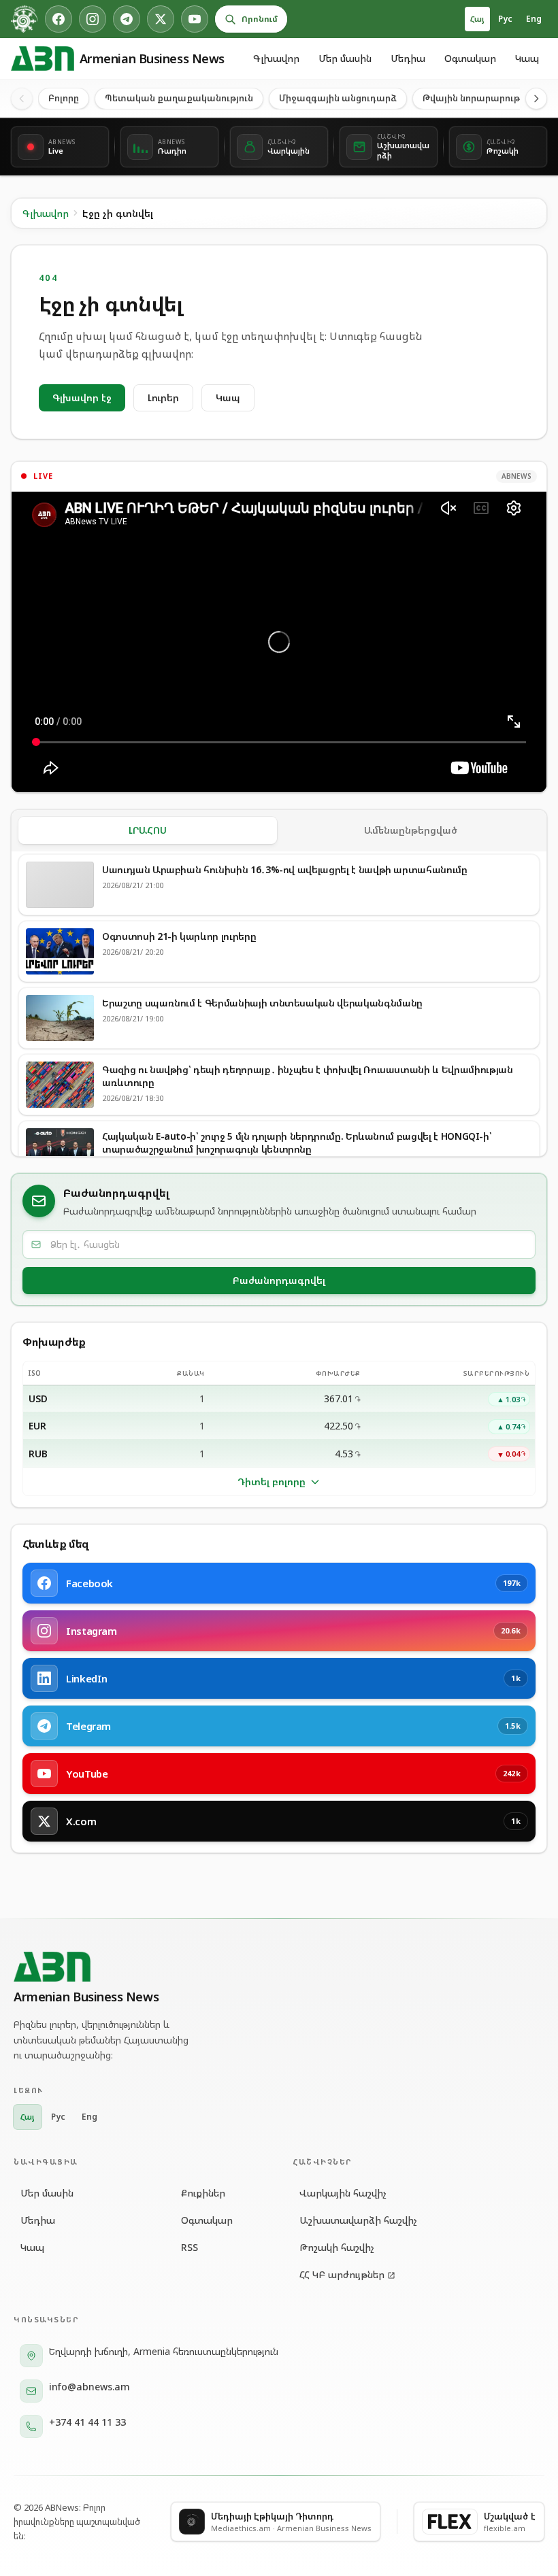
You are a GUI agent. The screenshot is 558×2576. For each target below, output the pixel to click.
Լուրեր (163, 397)
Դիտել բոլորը (272, 1481)
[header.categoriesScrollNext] (536, 99)
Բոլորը (64, 98)
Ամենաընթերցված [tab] (411, 830)
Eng (534, 19)
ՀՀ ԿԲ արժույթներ (342, 2274)
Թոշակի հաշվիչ (337, 2247)
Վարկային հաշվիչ (343, 2193)
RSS (190, 2247)
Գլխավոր (276, 58)
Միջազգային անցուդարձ (338, 98)
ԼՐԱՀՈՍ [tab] (148, 830)
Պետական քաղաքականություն (179, 98)
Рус (505, 19)
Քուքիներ (203, 2193)
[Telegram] (127, 19)
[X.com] (161, 19)
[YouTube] (195, 19)
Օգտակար (470, 58)
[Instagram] (93, 19)
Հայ (477, 19)
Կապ (527, 58)
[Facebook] (59, 19)
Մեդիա (408, 58)
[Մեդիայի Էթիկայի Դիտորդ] (24, 19)
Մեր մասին (345, 58)
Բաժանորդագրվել (279, 1280)
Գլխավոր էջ (82, 397)
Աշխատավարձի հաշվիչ (358, 2220)
